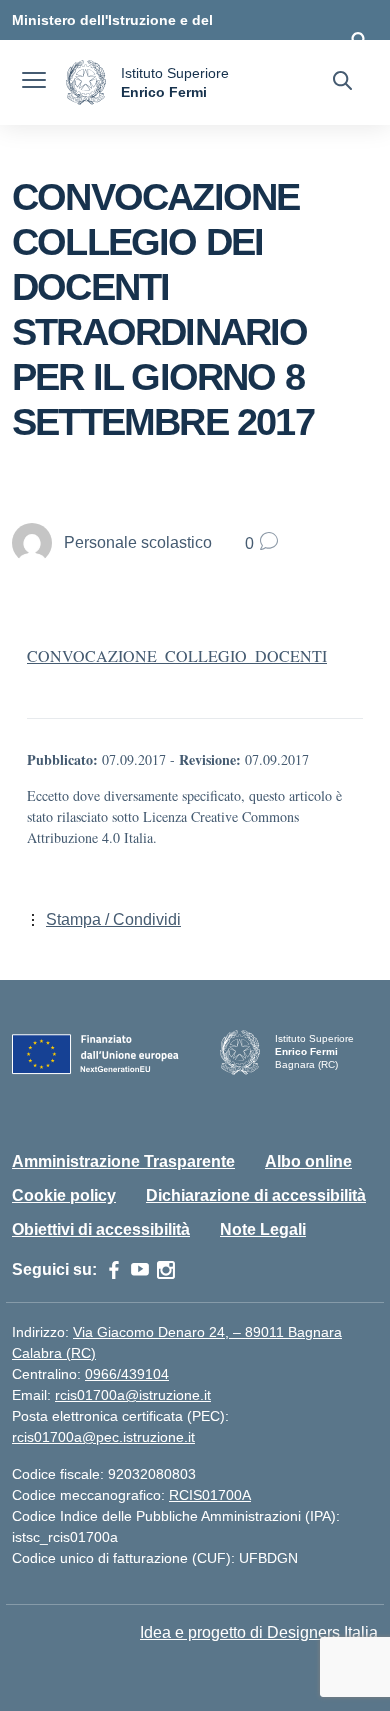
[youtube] (140, 1270)
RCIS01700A (210, 1495)
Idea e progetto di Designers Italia (259, 1632)
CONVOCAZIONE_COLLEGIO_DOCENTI (177, 655)
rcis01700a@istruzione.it (133, 1395)
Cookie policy (64, 1195)
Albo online (308, 1161)
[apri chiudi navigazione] (34, 83)
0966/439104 (127, 1374)
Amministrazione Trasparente (123, 1161)
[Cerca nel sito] (342, 83)
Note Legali (263, 1229)
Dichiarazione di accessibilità (256, 1195)
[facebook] (114, 1270)
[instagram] (166, 1270)
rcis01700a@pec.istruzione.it (103, 1437)
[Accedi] (359, 40)
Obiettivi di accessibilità (101, 1229)
